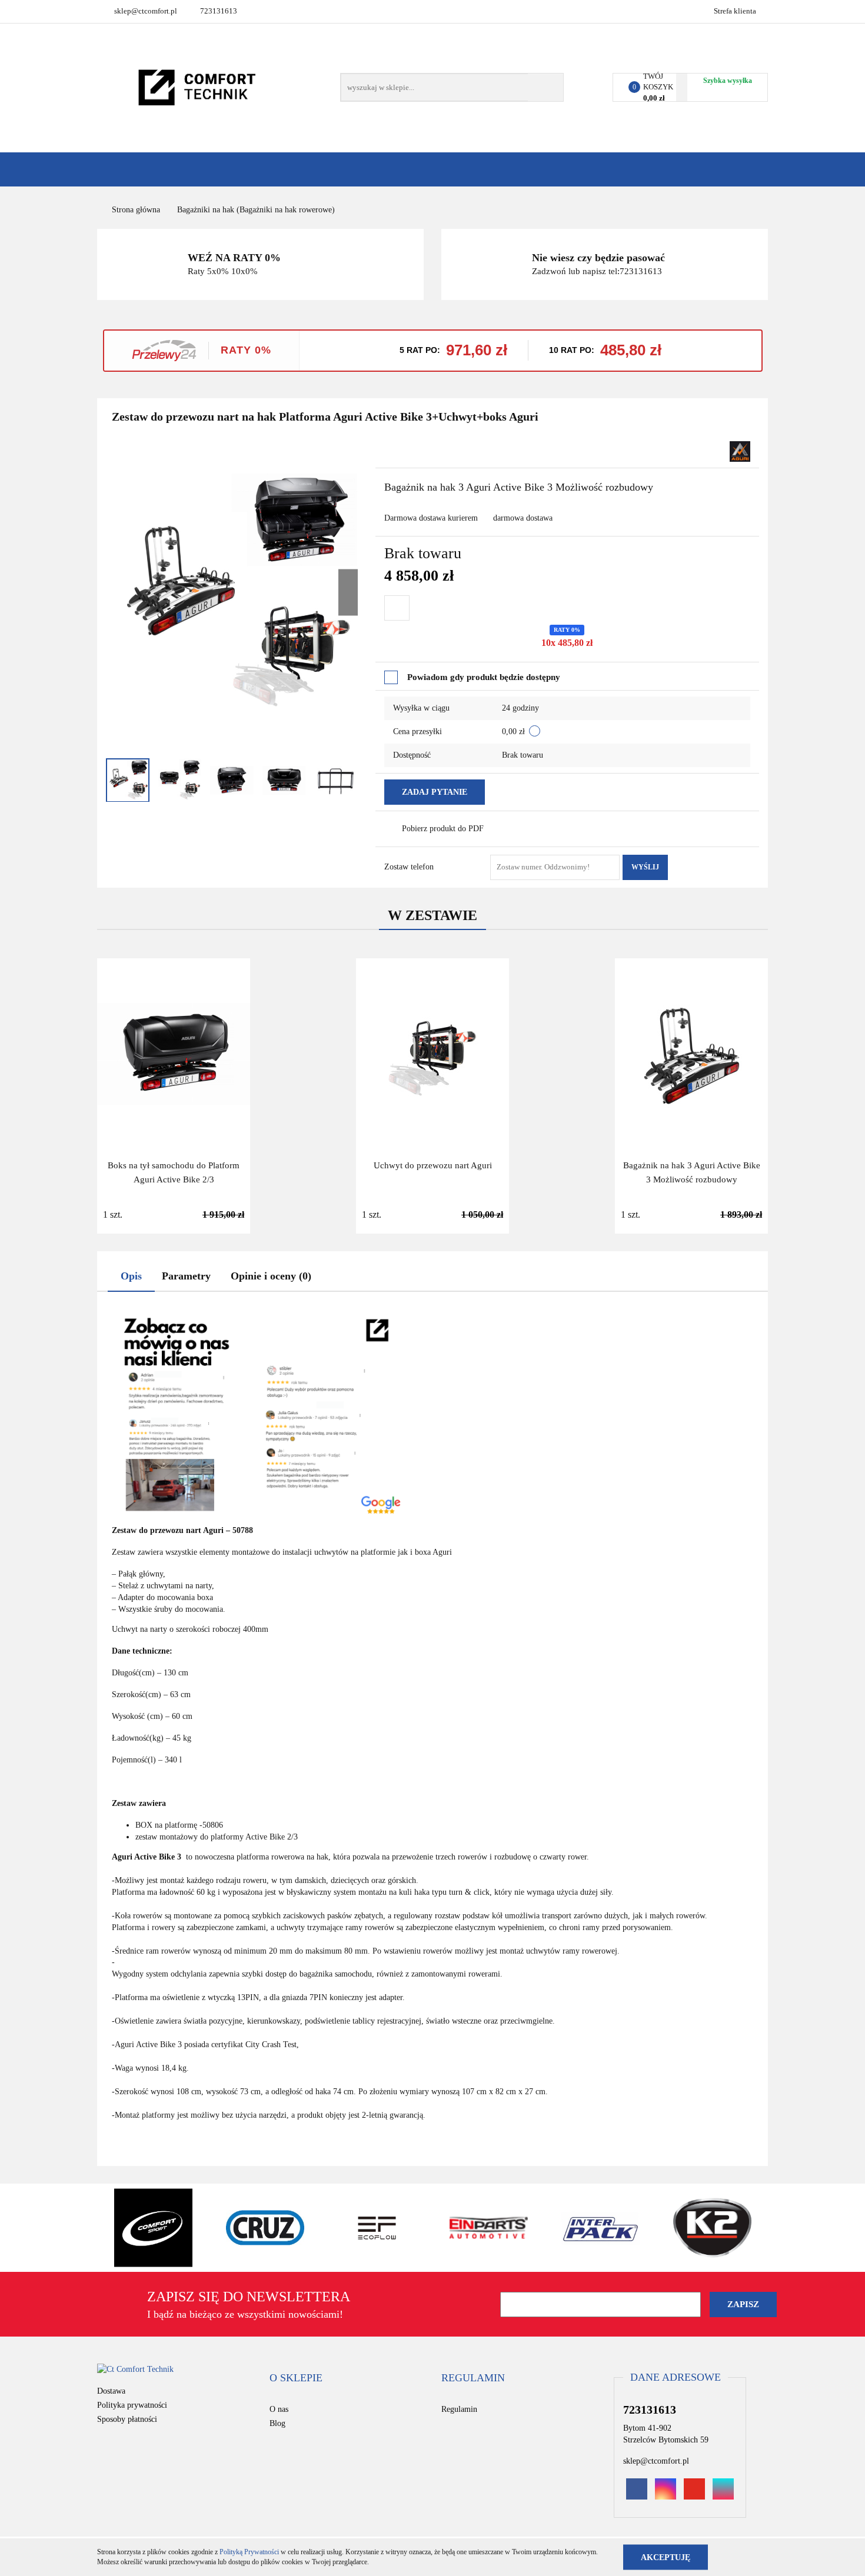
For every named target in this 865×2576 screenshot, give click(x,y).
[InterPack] (600, 2228)
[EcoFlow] (377, 2228)
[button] (296, 2378)
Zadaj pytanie (435, 792)
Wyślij (645, 867)
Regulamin (459, 2409)
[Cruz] (265, 2228)
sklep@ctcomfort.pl (146, 11)
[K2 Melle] (712, 2228)
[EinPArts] (488, 2228)
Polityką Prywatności (249, 2552)
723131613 (219, 11)
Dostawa (111, 2391)
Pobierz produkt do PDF (443, 829)
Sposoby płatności (127, 2419)
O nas (279, 2409)
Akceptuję (666, 2557)
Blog (277, 2423)
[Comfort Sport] (153, 2228)
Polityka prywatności (132, 2405)
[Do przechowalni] (397, 608)
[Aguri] (740, 450)
